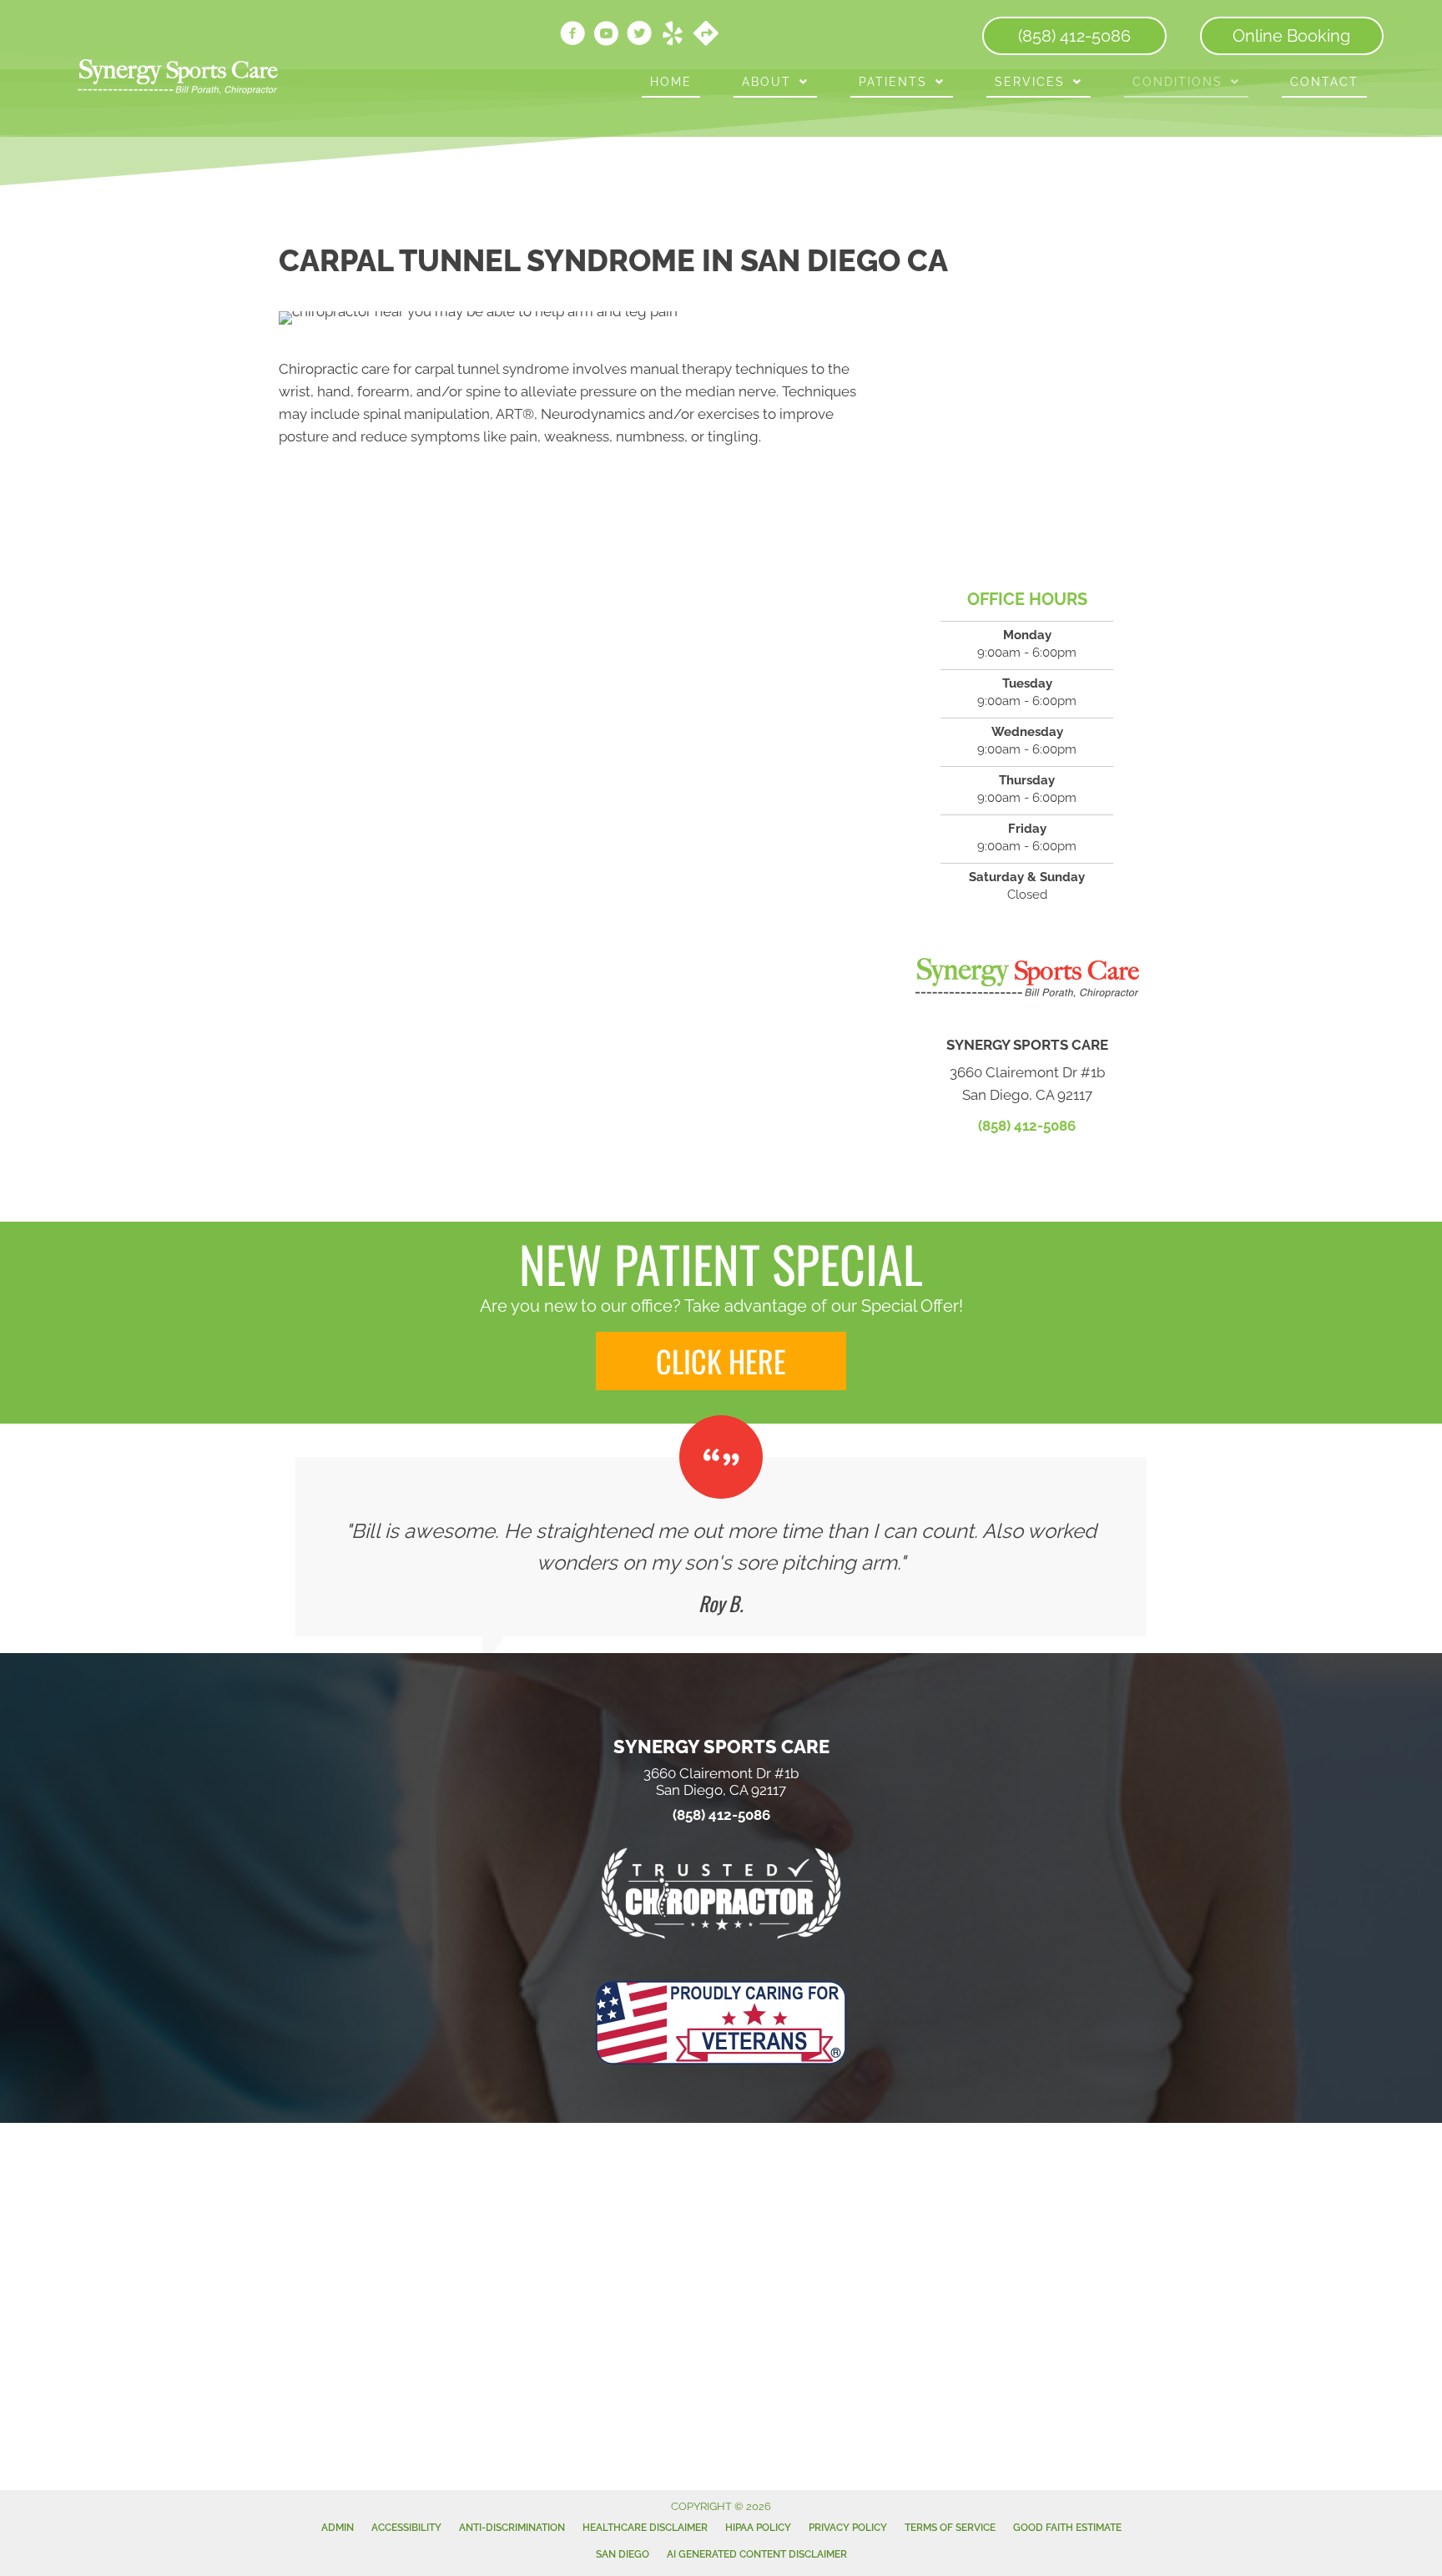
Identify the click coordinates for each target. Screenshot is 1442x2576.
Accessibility (406, 2528)
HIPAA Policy (758, 2528)
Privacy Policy (848, 2528)
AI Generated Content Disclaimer (757, 2554)
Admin (338, 2528)
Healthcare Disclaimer (645, 2528)
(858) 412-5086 (1027, 1126)
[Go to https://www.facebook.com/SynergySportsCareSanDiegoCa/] (572, 36)
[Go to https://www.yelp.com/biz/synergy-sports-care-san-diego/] (673, 36)
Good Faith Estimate (1067, 2528)
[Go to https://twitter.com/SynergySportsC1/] (639, 36)
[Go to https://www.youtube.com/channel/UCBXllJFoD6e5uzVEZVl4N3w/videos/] (606, 36)
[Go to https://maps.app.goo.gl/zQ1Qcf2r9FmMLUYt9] (706, 35)
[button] (721, 1361)
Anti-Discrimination (512, 2528)
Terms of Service (950, 2528)
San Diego (623, 2554)
